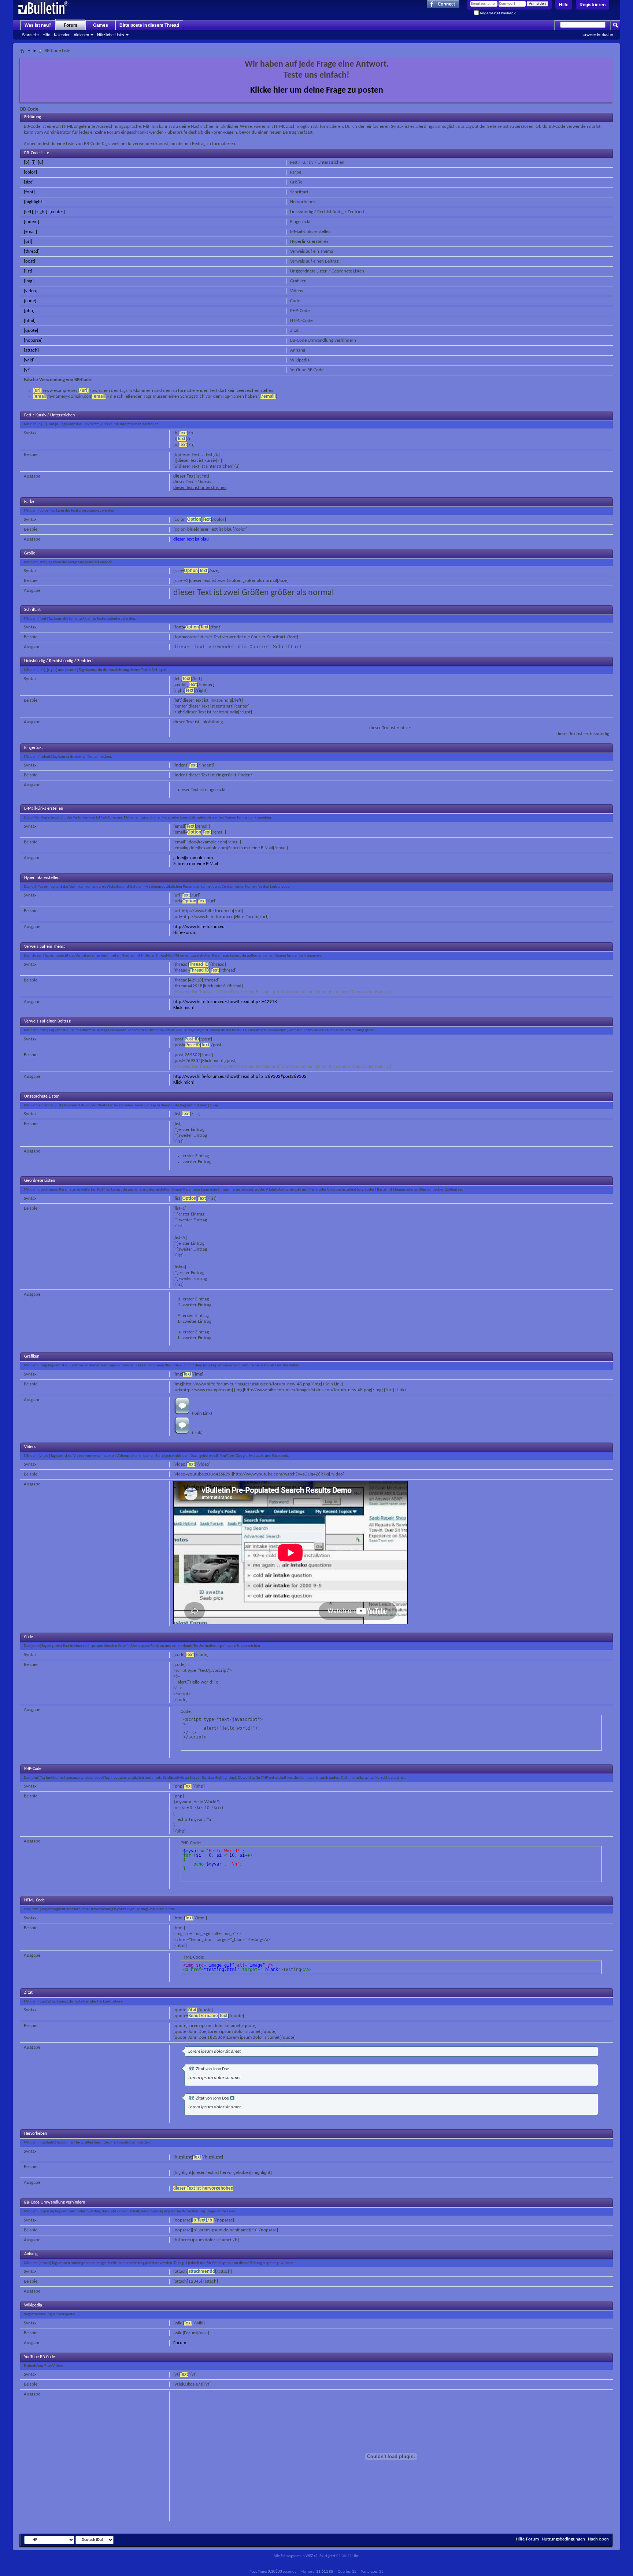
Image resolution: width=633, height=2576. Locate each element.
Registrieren (593, 5)
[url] (28, 242)
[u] (40, 162)
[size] (29, 182)
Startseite (30, 35)
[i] (34, 162)
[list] (28, 271)
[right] (41, 212)
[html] (30, 321)
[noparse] (33, 340)
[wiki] (29, 360)
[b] (27, 162)
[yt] (27, 370)
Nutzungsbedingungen (563, 2539)
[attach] (31, 350)
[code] (30, 301)
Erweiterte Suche (598, 34)
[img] (29, 281)
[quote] (31, 331)
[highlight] (34, 202)
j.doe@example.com (193, 858)
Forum (71, 25)
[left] (28, 212)
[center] (57, 212)
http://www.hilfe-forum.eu (199, 927)
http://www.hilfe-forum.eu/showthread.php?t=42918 (225, 1002)
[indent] (32, 222)
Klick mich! (184, 1008)
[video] (31, 291)
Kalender (62, 35)
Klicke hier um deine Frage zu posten (317, 90)
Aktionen (81, 35)
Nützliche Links (111, 35)
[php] (29, 311)
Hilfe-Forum (185, 933)
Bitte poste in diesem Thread (149, 25)
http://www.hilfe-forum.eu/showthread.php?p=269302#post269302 (240, 1077)
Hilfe (564, 5)
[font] (29, 192)
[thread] (32, 251)
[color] (30, 172)
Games (101, 25)
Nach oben (598, 2539)
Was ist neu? (38, 25)
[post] (29, 261)
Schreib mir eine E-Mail (196, 864)
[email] (30, 232)
